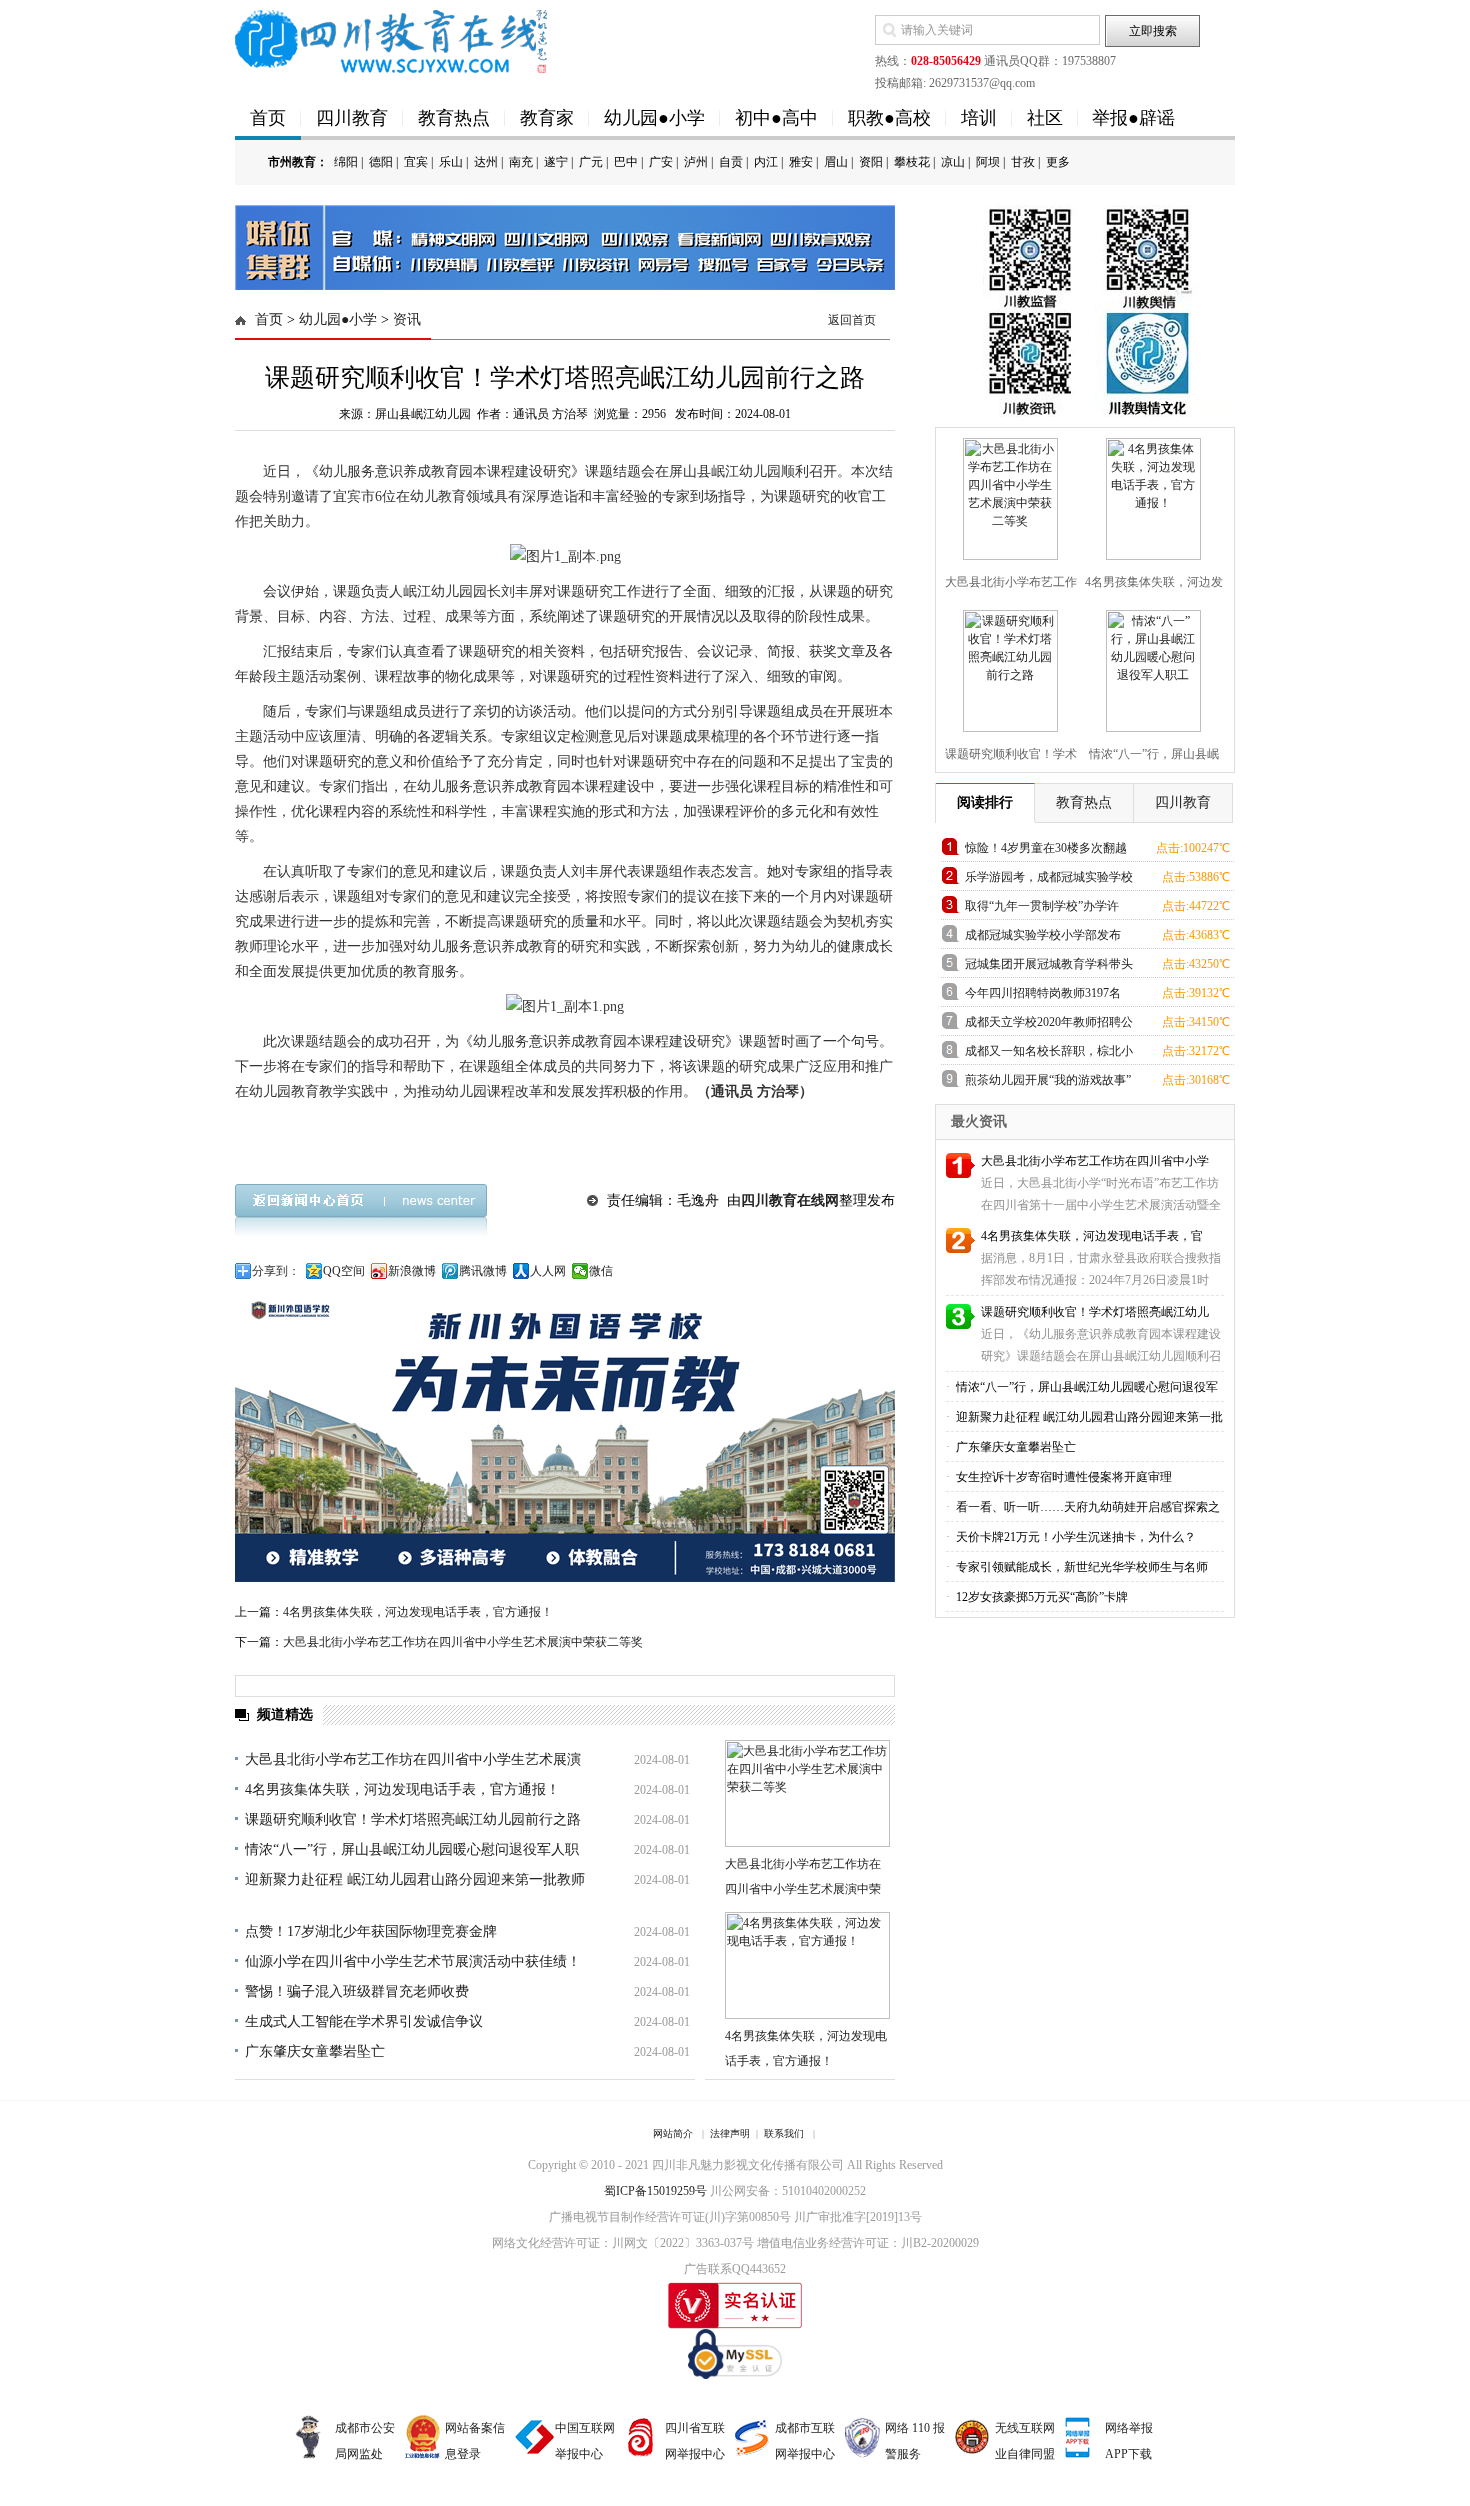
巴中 (626, 162)
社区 (1045, 118)
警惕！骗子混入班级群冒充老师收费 (357, 1991)
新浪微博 (412, 1271)
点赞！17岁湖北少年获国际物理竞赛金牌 (371, 1931)
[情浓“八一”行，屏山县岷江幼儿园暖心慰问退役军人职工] (1151, 667)
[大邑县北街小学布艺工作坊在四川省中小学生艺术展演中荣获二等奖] (1008, 495)
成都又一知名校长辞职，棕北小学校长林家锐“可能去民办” (1049, 1054)
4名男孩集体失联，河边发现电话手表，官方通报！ (418, 1612)
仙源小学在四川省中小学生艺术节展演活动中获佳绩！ (413, 1961)
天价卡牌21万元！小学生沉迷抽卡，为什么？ (1074, 1537)
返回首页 (852, 320)
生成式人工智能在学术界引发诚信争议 (364, 2021)
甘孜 (1023, 162)
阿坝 (988, 162)
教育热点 (454, 118)
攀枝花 (912, 162)
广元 (591, 162)
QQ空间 (344, 1271)
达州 (486, 162)
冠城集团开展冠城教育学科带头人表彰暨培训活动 (1049, 967)
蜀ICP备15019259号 (655, 2191)
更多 (1058, 162)
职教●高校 (889, 118)
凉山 (953, 162)
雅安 (801, 162)
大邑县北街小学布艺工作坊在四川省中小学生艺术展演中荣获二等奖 (463, 1642)
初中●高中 (776, 118)
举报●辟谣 (1133, 118)
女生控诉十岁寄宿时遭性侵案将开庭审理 (1062, 1477)
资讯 (407, 319)
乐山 (451, 162)
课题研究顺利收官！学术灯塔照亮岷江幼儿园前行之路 (413, 1819)
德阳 (381, 162)
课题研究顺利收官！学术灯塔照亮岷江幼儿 (1095, 1312)
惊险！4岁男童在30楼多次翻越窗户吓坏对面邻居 (1046, 851)
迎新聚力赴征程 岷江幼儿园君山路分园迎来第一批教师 (415, 1879)
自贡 (731, 162)
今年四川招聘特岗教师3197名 (1043, 993)
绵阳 (346, 162)
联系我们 (784, 2133)
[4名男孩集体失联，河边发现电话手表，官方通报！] (1151, 495)
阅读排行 (985, 802)
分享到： (276, 1271)
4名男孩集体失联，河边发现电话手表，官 (1092, 1236)
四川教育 (352, 118)
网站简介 (673, 2133)
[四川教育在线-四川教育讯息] (392, 40)
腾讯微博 (483, 1271)
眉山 (836, 162)
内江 (766, 162)
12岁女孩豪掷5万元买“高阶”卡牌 (1040, 1597)
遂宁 (556, 162)
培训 (979, 118)
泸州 (696, 162)
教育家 (547, 118)
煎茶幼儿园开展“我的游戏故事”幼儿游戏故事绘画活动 (1048, 1083)
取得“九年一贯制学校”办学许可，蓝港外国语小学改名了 (1042, 909)
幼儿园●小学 (654, 118)
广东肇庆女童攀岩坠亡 (315, 2051)
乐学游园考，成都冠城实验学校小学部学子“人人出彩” (1049, 880)
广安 (661, 162)
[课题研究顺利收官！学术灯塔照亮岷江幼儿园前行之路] (1008, 667)
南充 (521, 162)
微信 (601, 1271)
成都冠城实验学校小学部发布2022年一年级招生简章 (1043, 938)
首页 (268, 118)
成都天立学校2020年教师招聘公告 (1049, 1025)
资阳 (871, 162)
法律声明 (730, 2133)
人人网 (548, 1271)
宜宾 (416, 162)
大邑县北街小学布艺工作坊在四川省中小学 (1095, 1161)
